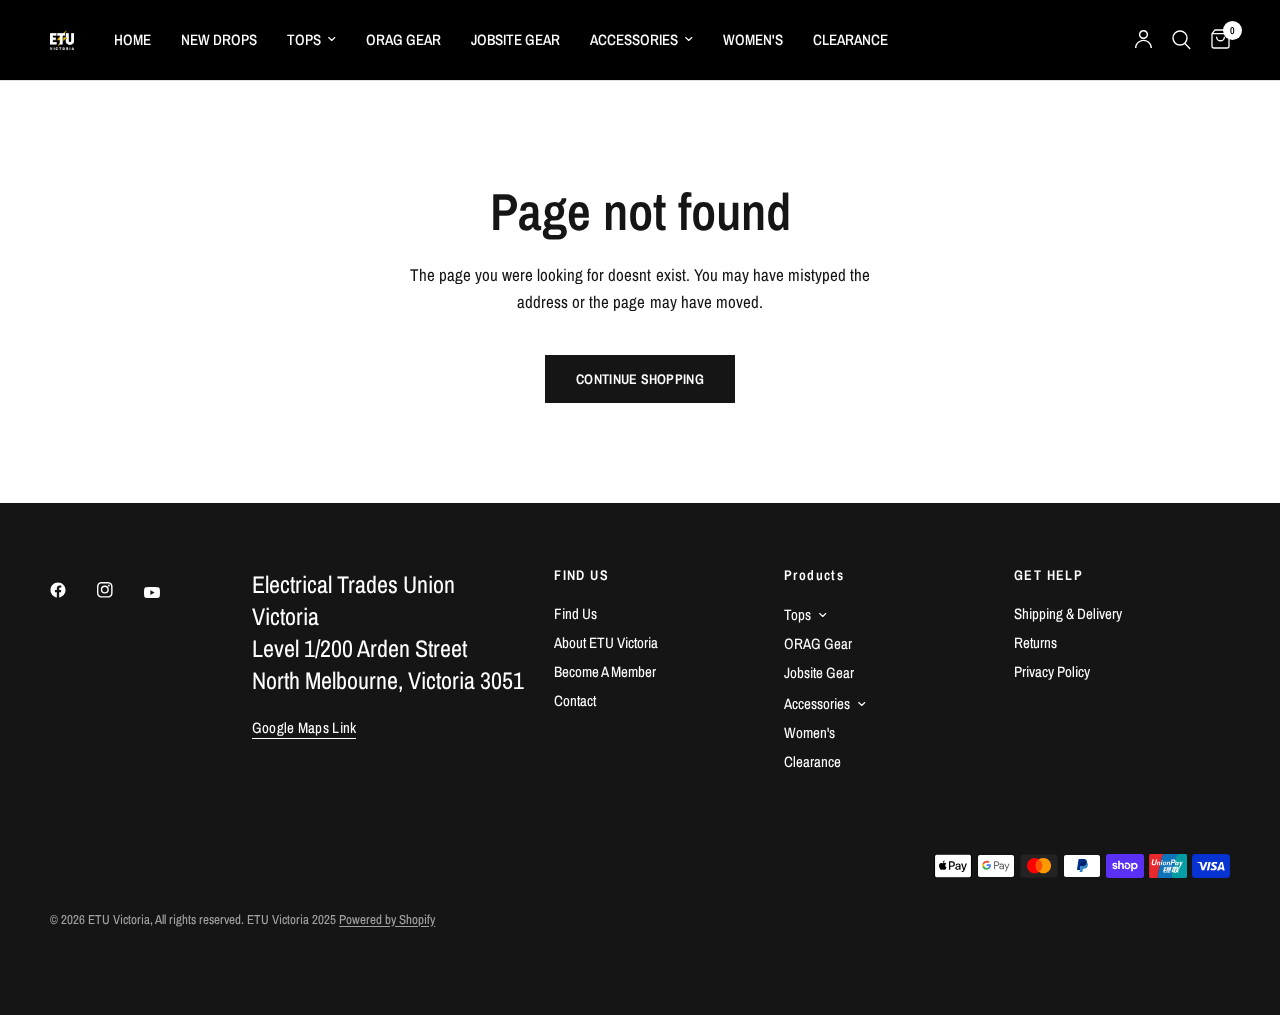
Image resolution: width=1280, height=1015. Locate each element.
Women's (753, 39)
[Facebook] (72, 590)
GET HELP (1048, 575)
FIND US (581, 575)
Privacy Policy (1052, 671)
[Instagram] (119, 590)
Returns (1035, 642)
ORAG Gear (403, 39)
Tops (304, 39)
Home (132, 39)
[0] (1215, 40)
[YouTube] (166, 593)
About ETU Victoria (606, 642)
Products (814, 575)
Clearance (850, 39)
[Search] (1181, 40)
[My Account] (1143, 40)
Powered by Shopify (387, 919)
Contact (575, 700)
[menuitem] (132, 40)
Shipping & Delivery (1068, 613)
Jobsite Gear (515, 39)
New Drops (219, 39)
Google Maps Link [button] (304, 727)
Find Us (575, 613)
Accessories (634, 39)
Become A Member (605, 671)
